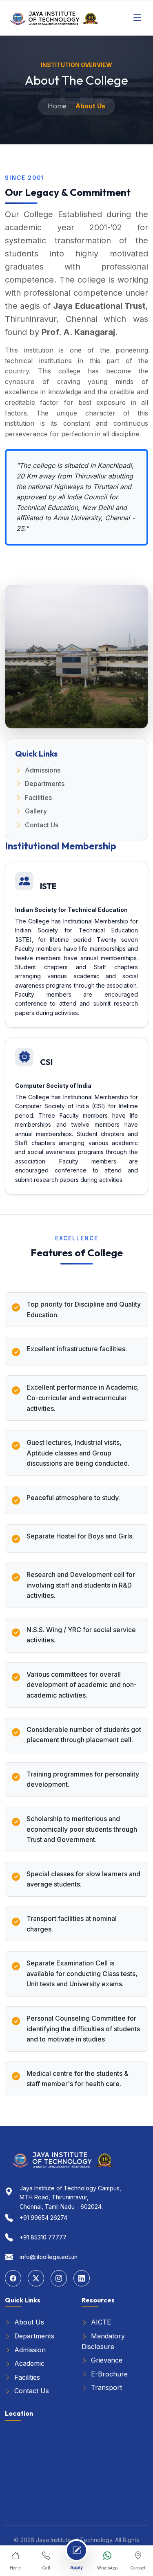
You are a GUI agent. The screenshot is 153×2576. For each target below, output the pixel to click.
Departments (45, 784)
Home (57, 106)
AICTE (100, 2322)
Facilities (38, 797)
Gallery (36, 811)
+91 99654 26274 (43, 2218)
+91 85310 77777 (43, 2237)
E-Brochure (108, 2374)
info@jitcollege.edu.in (49, 2257)
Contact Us (42, 825)
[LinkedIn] (82, 2278)
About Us (28, 2322)
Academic (28, 2363)
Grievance (106, 2360)
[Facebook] (13, 2278)
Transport (105, 2387)
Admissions (43, 770)
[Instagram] (59, 2278)
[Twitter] (36, 2278)
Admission (29, 2350)
